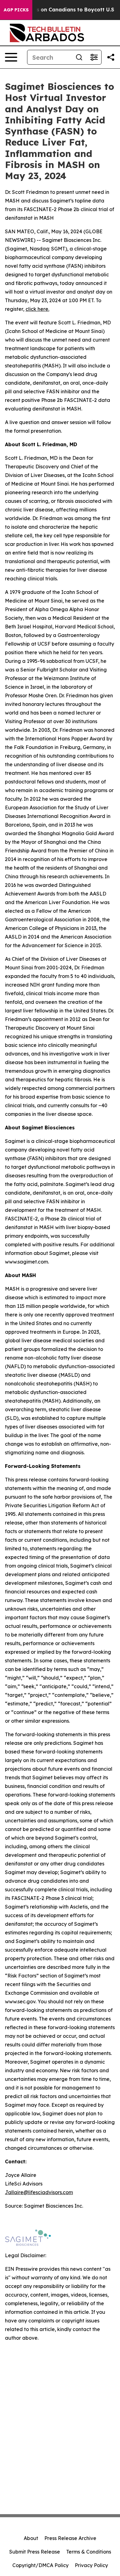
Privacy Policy (91, 2565)
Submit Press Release (35, 2552)
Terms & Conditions (89, 2552)
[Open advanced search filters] (94, 57)
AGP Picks (16, 10)
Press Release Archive (70, 2538)
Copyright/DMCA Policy (40, 2565)
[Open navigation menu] (11, 57)
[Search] (79, 57)
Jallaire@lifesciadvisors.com (39, 2192)
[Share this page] (111, 57)
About (31, 2538)
